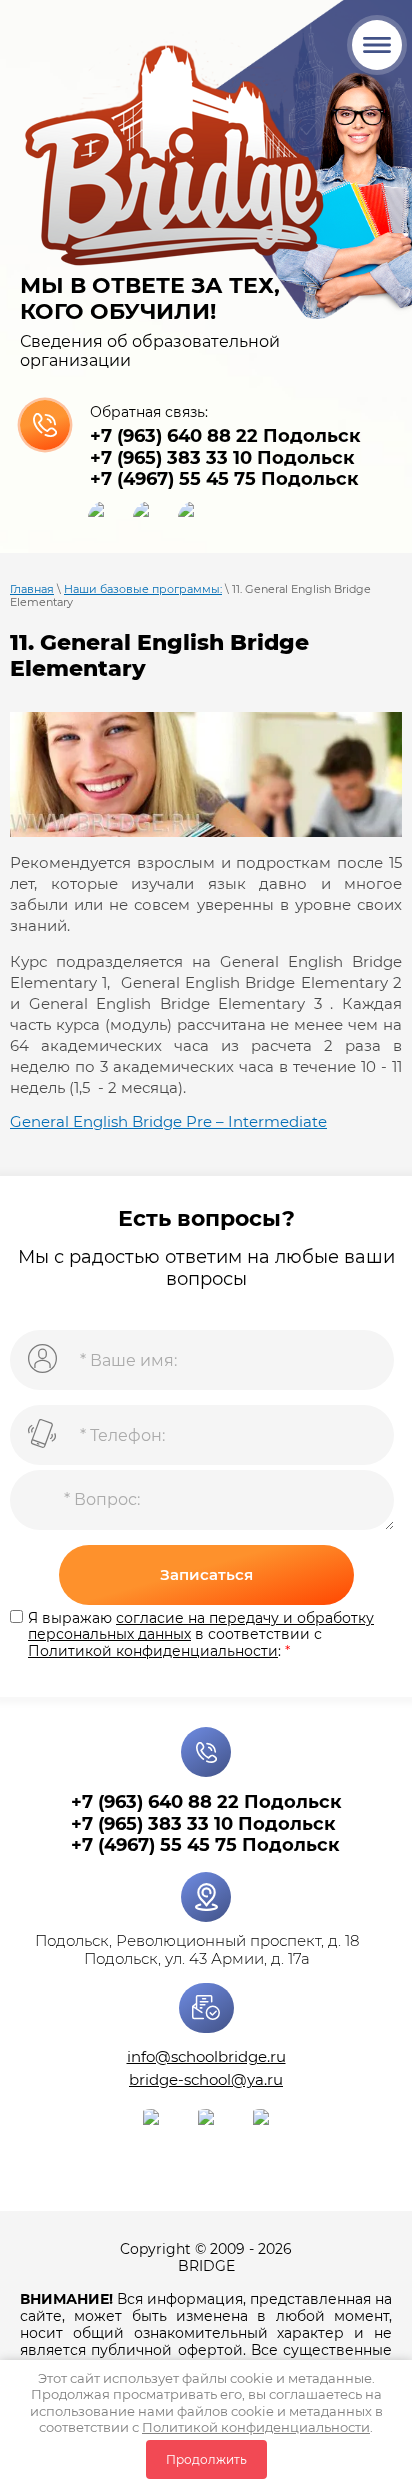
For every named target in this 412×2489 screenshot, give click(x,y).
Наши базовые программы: (143, 589)
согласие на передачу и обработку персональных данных (201, 1626)
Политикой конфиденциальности (256, 2427)
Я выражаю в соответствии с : (201, 1635)
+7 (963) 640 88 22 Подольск (225, 436)
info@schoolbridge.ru (206, 2056)
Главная (32, 589)
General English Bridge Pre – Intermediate (168, 1121)
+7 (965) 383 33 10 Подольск (222, 458)
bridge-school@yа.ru (206, 2079)
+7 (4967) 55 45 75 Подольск (224, 479)
